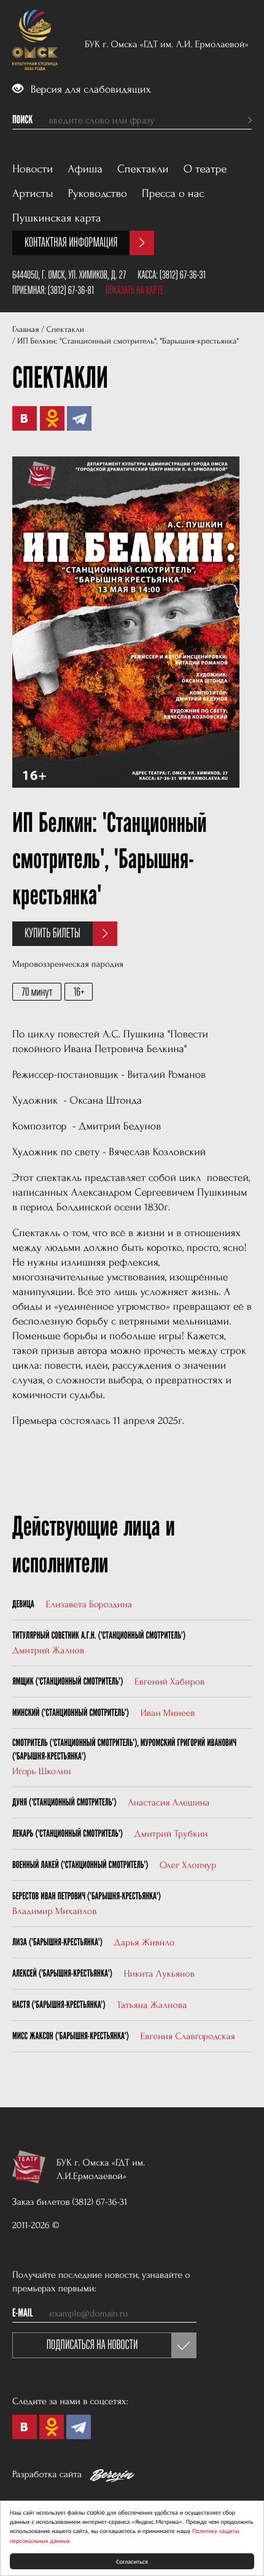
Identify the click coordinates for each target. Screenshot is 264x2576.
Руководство (98, 194)
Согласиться (132, 2561)
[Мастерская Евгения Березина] (112, 2478)
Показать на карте (135, 290)
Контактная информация (71, 243)
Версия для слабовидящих (89, 90)
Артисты (33, 194)
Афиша (85, 169)
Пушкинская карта (57, 218)
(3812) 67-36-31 (183, 275)
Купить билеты (52, 933)
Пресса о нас (173, 194)
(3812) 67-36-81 (71, 290)
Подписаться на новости (92, 2345)
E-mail (23, 2313)
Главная (25, 330)
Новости (33, 169)
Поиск (22, 120)
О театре (205, 169)
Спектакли (143, 169)
